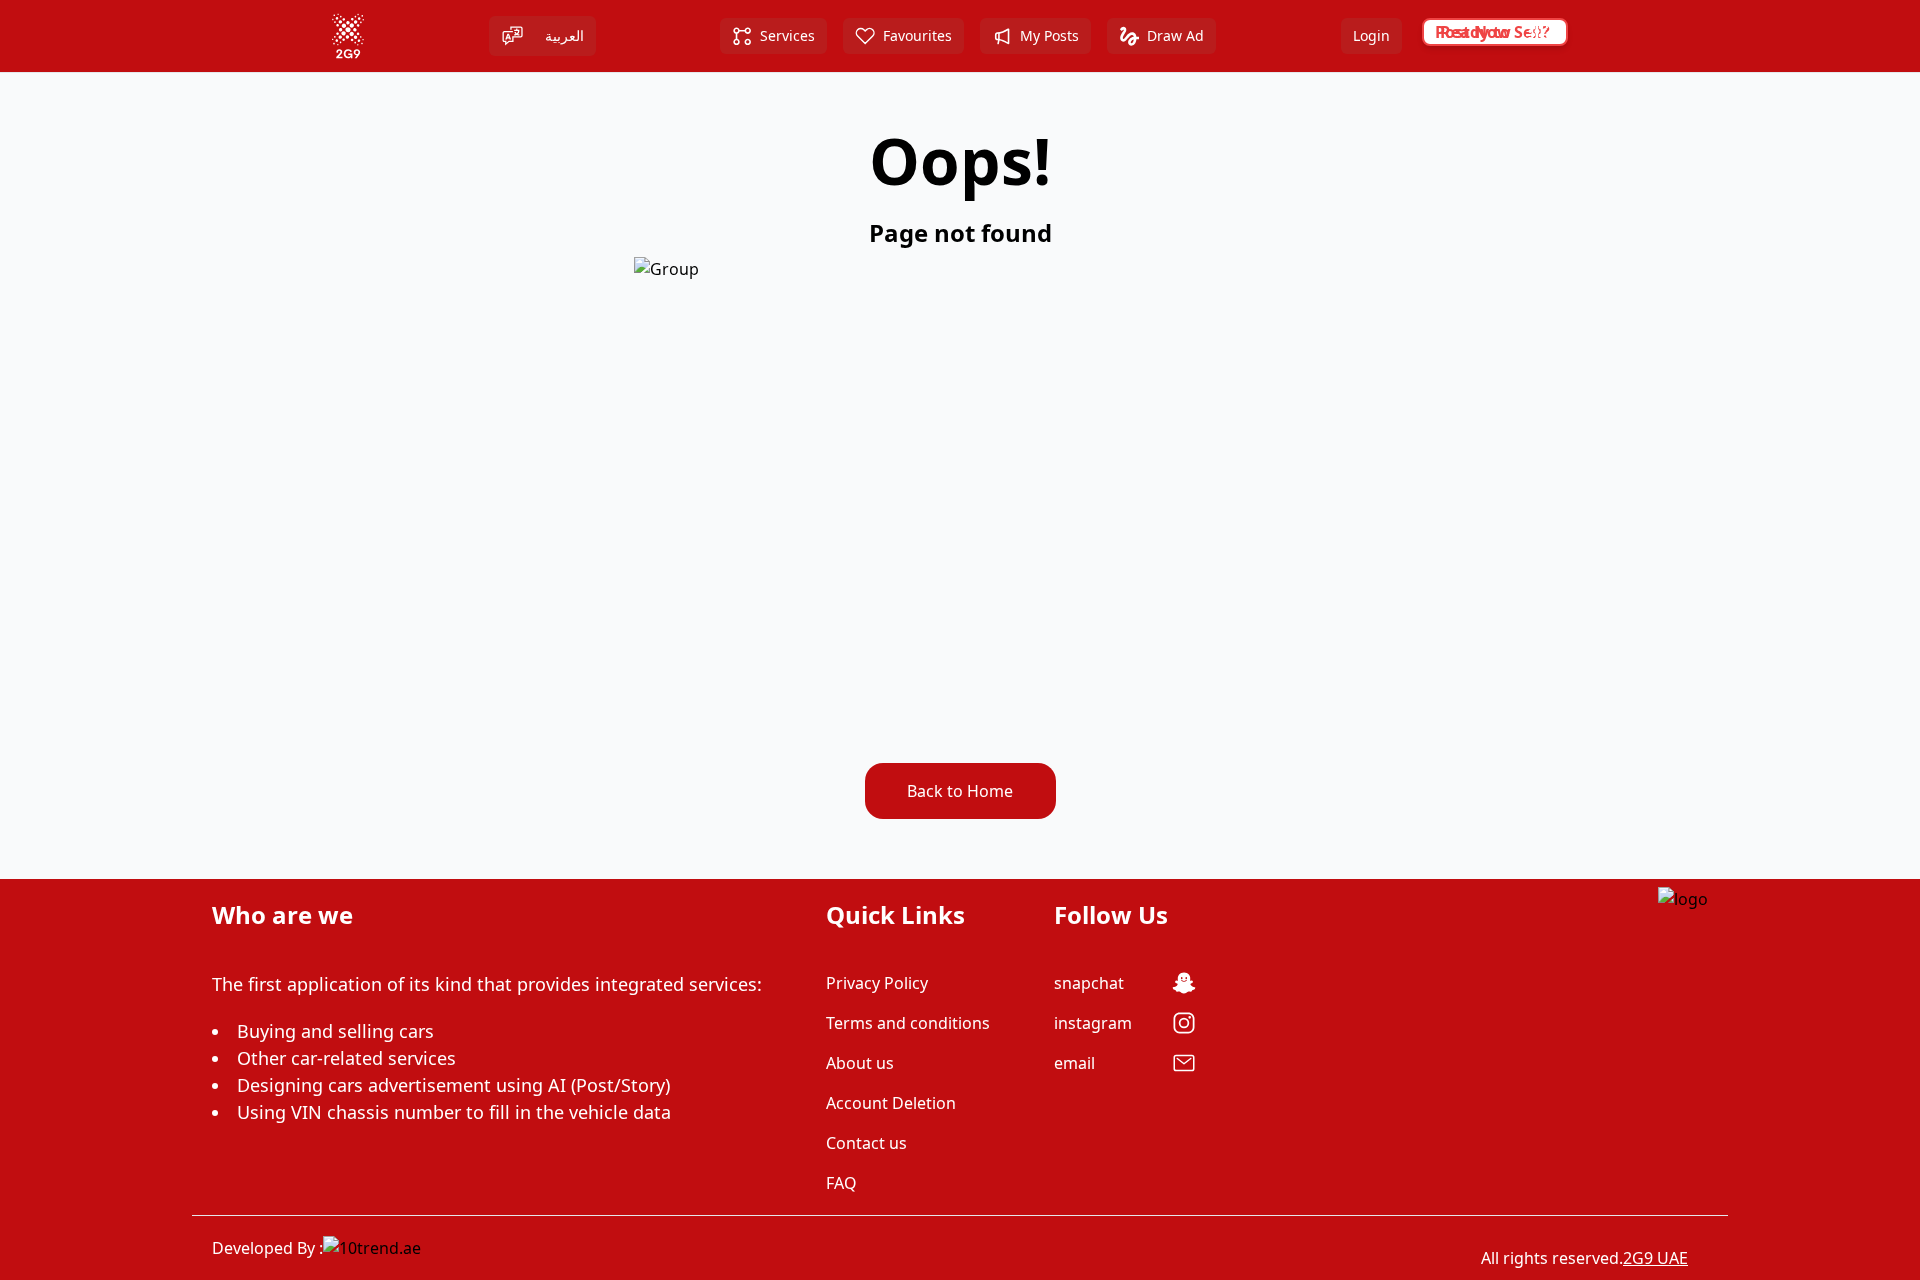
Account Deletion (891, 1103)
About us (860, 1063)
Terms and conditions (908, 1023)
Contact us (866, 1143)
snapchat (1089, 983)
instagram (1093, 1023)
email (1074, 1063)
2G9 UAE (1655, 1258)
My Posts (1049, 35)
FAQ (841, 1183)
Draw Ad (1175, 35)
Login (1371, 35)
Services (787, 35)
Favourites (917, 35)
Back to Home (960, 791)
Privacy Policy (877, 983)
